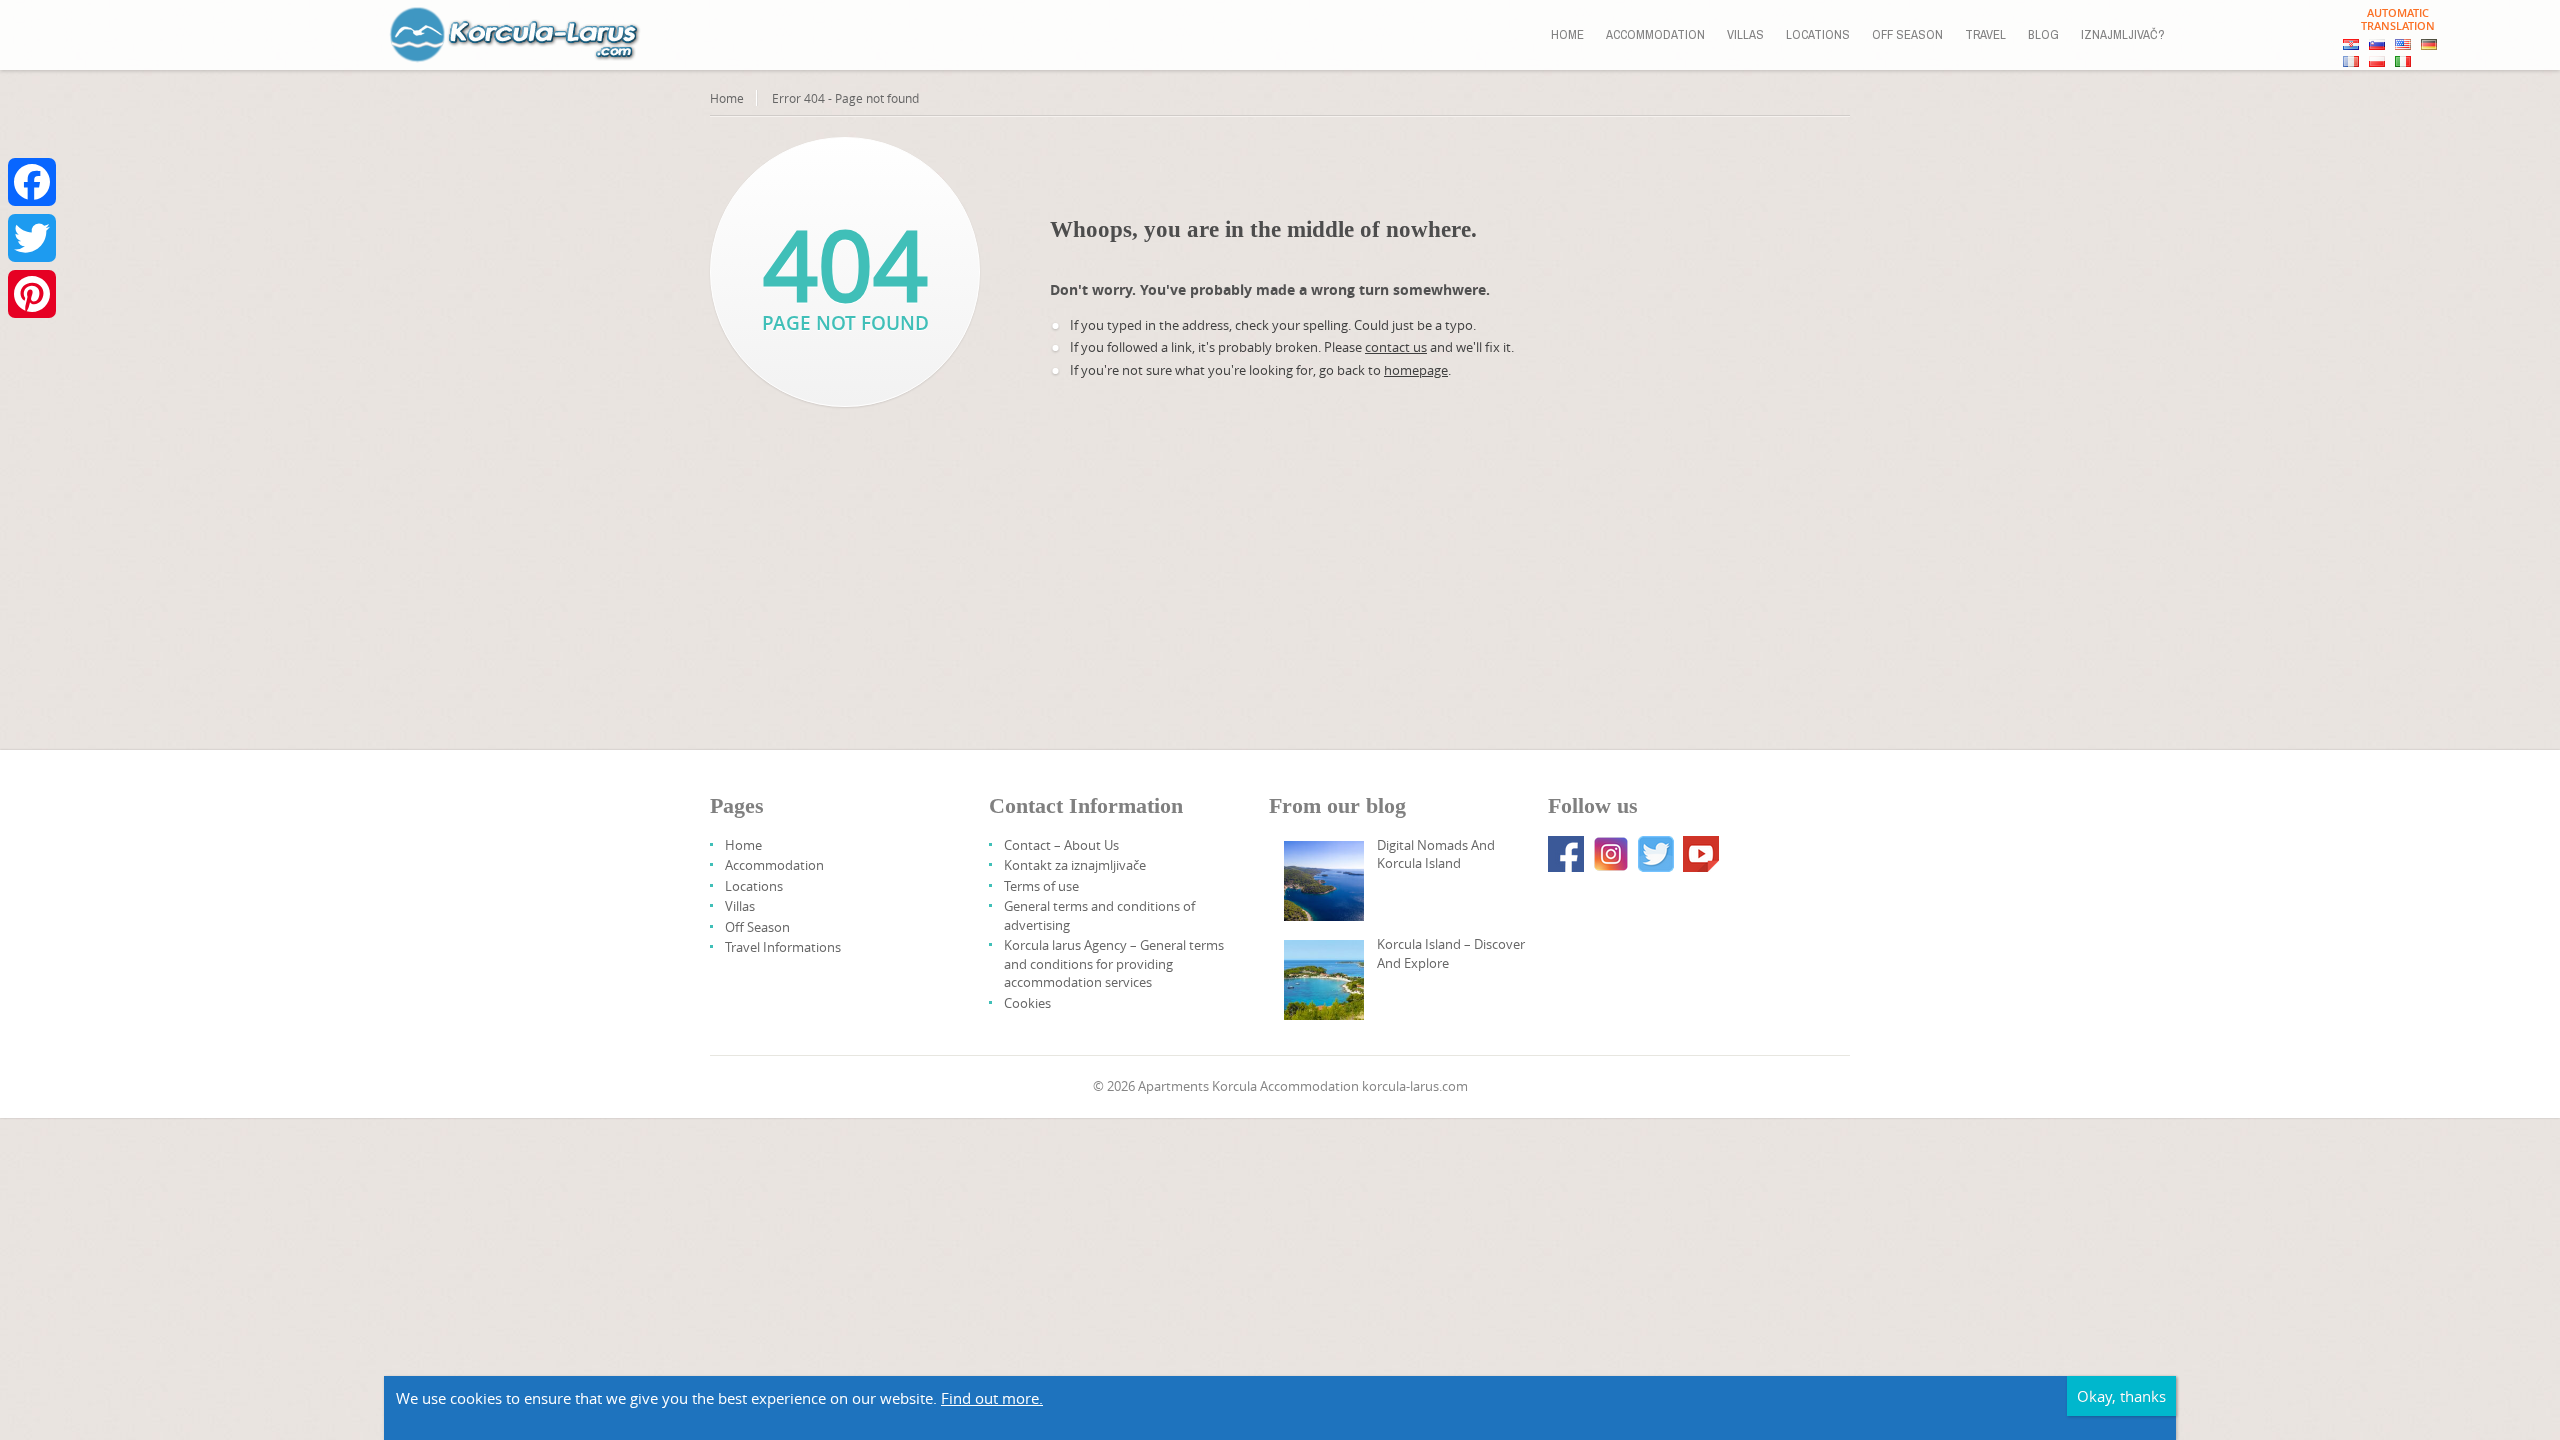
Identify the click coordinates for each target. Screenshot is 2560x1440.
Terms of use (1041, 886)
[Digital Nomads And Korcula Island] (1324, 881)
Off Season (1907, 34)
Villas (1745, 34)
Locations (1818, 34)
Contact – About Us (1061, 845)
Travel (1985, 34)
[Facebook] (32, 182)
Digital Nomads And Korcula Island (1436, 854)
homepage (1416, 370)
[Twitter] (32, 238)
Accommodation (1655, 34)
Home (1567, 34)
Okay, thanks (2121, 1396)
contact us (1396, 347)
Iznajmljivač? (2123, 34)
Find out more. (992, 1398)
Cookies (1027, 1003)
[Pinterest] (32, 294)
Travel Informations (783, 947)
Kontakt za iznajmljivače (1075, 865)
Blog (2043, 34)
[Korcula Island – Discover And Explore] (1324, 980)
